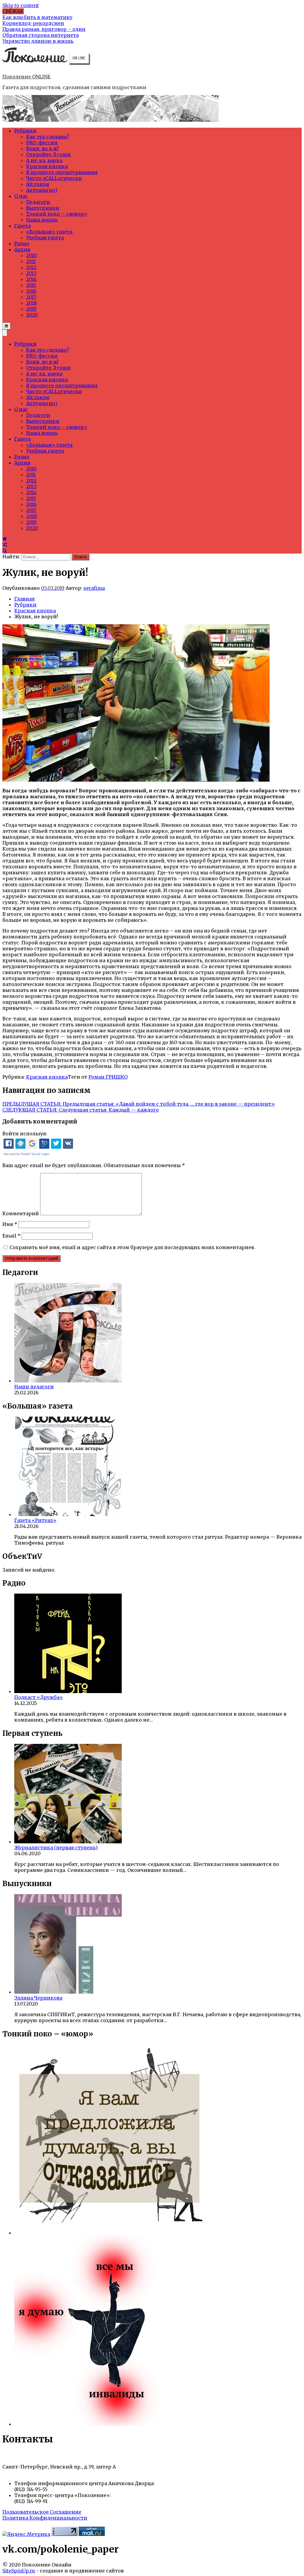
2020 (32, 315)
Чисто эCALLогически (54, 178)
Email (11, 1236)
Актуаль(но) (42, 190)
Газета (22, 226)
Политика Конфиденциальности (45, 2518)
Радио (22, 244)
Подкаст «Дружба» (39, 1697)
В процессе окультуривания (62, 172)
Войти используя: (25, 1134)
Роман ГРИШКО (108, 1077)
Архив (22, 249)
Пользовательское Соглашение (42, 2512)
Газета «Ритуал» (35, 1520)
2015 (31, 285)
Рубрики (25, 131)
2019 (31, 309)
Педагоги (38, 202)
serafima (94, 588)
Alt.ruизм (38, 184)
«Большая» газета (49, 232)
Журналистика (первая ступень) (56, 1848)
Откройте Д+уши (48, 154)
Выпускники (43, 208)
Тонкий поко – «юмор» (57, 214)
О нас (21, 196)
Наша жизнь (42, 220)
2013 (31, 273)
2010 (31, 255)
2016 (31, 291)
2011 (31, 261)
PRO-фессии (42, 143)
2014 (31, 279)
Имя (10, 1224)
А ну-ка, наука (44, 160)
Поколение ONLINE (26, 77)
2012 (31, 267)
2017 (31, 297)
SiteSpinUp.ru (19, 2571)
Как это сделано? (48, 137)
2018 (31, 303)
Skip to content (21, 5)
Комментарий (21, 1213)
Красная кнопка (47, 166)
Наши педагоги (34, 1387)
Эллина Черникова (38, 1998)
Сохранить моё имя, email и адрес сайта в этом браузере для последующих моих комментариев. (132, 1247)
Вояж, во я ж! (42, 148)
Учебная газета (45, 238)
